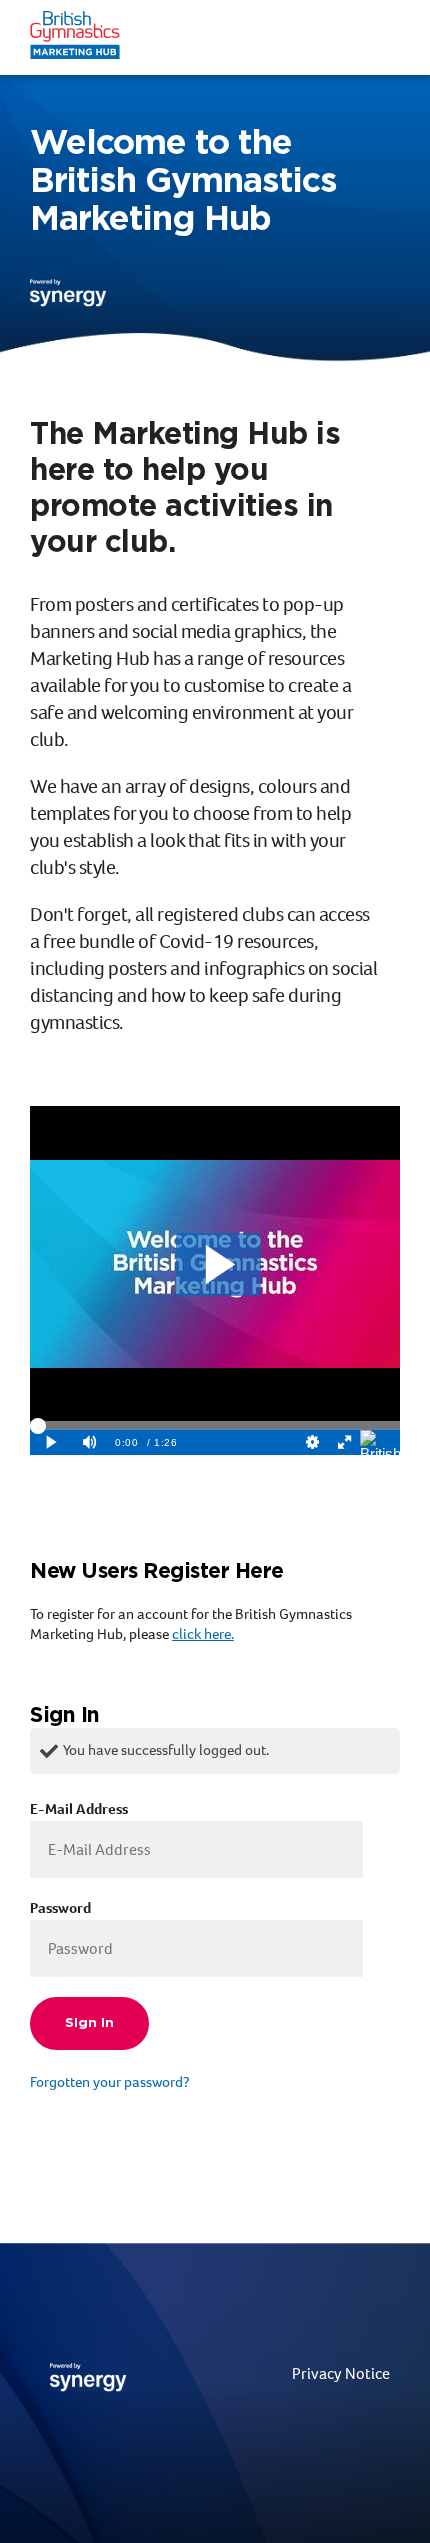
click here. (203, 1634)
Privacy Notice (341, 2373)
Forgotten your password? (110, 2082)
